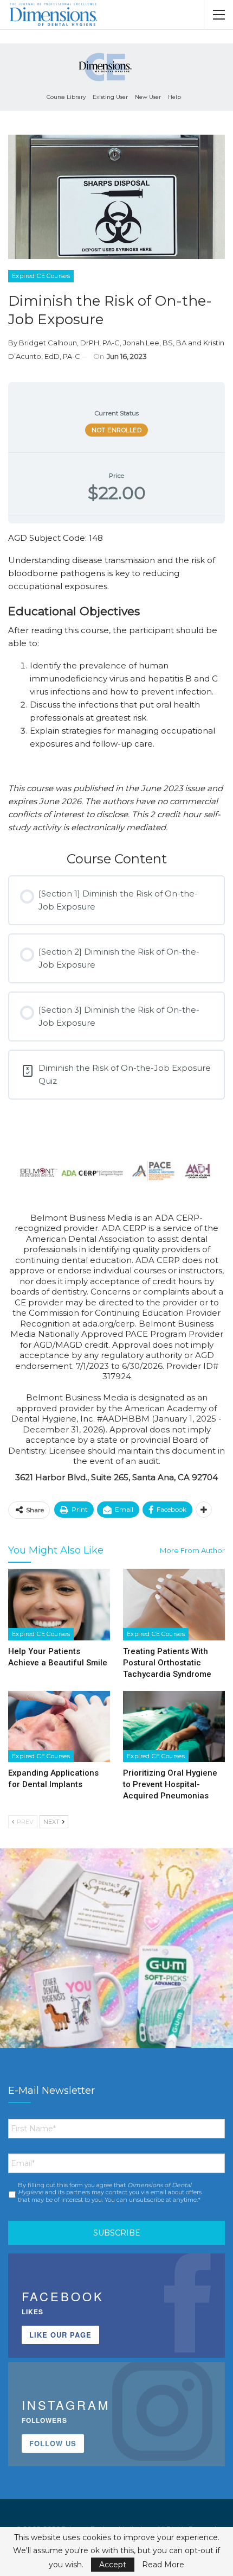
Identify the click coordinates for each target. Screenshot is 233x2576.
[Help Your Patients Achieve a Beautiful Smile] (59, 1605)
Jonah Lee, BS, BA (155, 343)
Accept (113, 2565)
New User (148, 97)
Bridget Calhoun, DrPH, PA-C (69, 343)
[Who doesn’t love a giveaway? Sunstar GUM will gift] (116, 1965)
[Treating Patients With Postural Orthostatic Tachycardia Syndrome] (174, 1605)
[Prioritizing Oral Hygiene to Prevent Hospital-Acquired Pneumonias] (174, 1727)
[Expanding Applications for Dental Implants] (59, 1727)
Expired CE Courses (41, 276)
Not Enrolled (116, 430)
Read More (163, 2565)
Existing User (110, 97)
